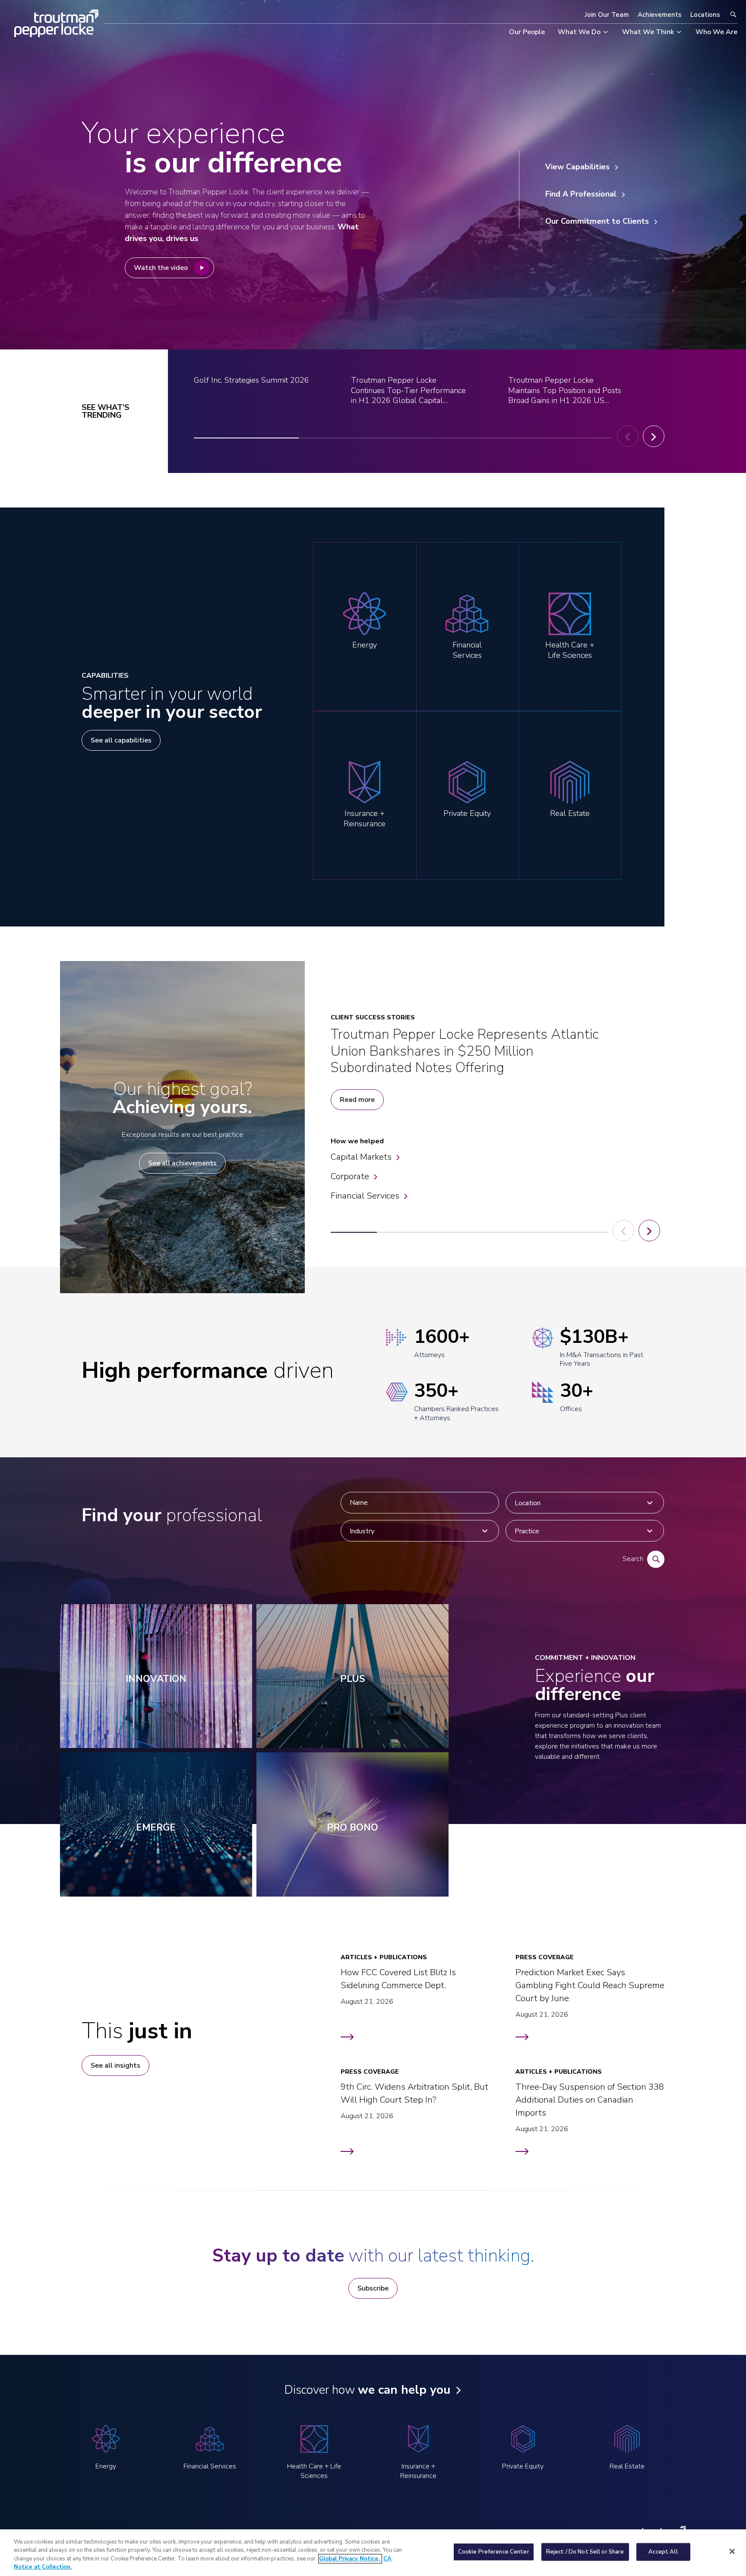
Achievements (660, 15)
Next (654, 436)
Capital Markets (361, 1157)
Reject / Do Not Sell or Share (585, 2552)
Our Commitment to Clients (597, 221)
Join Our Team (607, 15)
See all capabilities (121, 740)
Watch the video (161, 268)
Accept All (663, 2552)
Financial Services (365, 1196)
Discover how (367, 2390)
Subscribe (373, 2288)
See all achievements (182, 1163)
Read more (357, 1100)
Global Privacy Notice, (350, 2559)
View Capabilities (577, 167)
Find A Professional (581, 194)
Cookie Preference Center (494, 2552)
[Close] (732, 2551)
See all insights (115, 2065)
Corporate (350, 1176)
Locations (705, 15)
